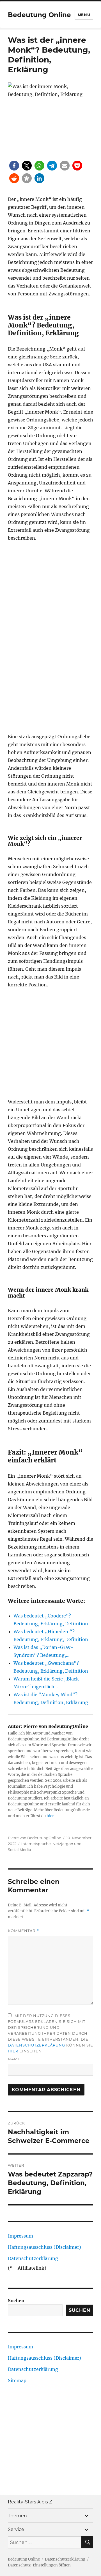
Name (14, 2059)
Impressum (20, 2236)
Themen (17, 2516)
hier (50, 1816)
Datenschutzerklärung (36, 2045)
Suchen (16, 2301)
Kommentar (23, 1931)
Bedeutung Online (39, 15)
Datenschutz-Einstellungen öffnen (39, 2565)
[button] (14, 166)
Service (16, 2529)
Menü (84, 15)
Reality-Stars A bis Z (30, 2502)
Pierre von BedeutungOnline (35, 1838)
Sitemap (17, 2380)
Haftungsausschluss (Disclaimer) (44, 2247)
